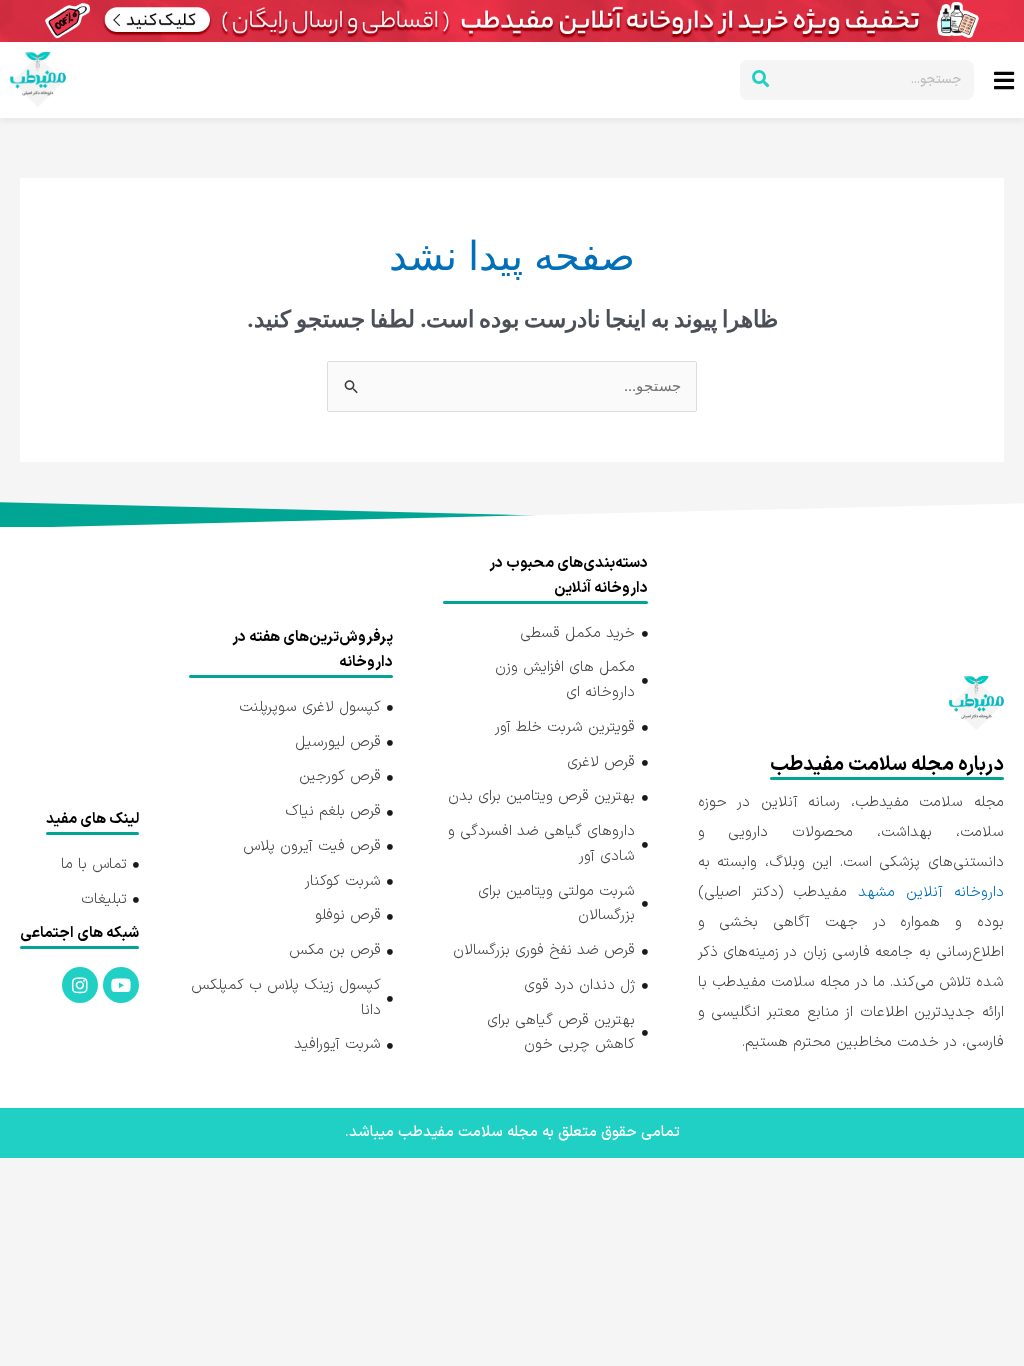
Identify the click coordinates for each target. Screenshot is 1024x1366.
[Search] (760, 80)
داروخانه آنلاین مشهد (931, 892)
